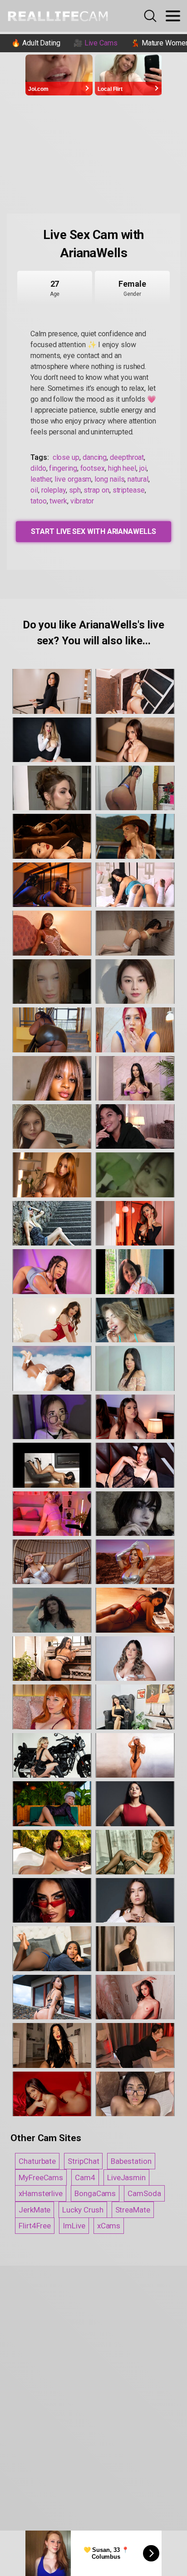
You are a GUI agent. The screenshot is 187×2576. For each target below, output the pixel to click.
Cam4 (85, 2177)
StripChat (83, 2161)
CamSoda (144, 2193)
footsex (93, 468)
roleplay (54, 490)
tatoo (39, 501)
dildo (38, 468)
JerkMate (34, 2210)
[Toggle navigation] (173, 16)
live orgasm (73, 479)
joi (143, 468)
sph (75, 490)
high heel (122, 468)
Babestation (131, 2161)
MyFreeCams (41, 2177)
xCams (109, 2226)
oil (34, 490)
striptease (129, 490)
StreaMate (133, 2210)
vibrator (82, 501)
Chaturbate (37, 2161)
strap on (96, 490)
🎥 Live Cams (96, 43)
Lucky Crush (83, 2210)
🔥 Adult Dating (36, 43)
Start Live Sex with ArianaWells (93, 531)
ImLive (74, 2226)
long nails (109, 479)
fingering (63, 468)
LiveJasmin (126, 2177)
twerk (58, 501)
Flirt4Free (35, 2226)
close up (66, 457)
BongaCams (95, 2193)
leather (41, 479)
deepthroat (127, 457)
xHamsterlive (41, 2193)
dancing (95, 457)
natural (138, 479)
